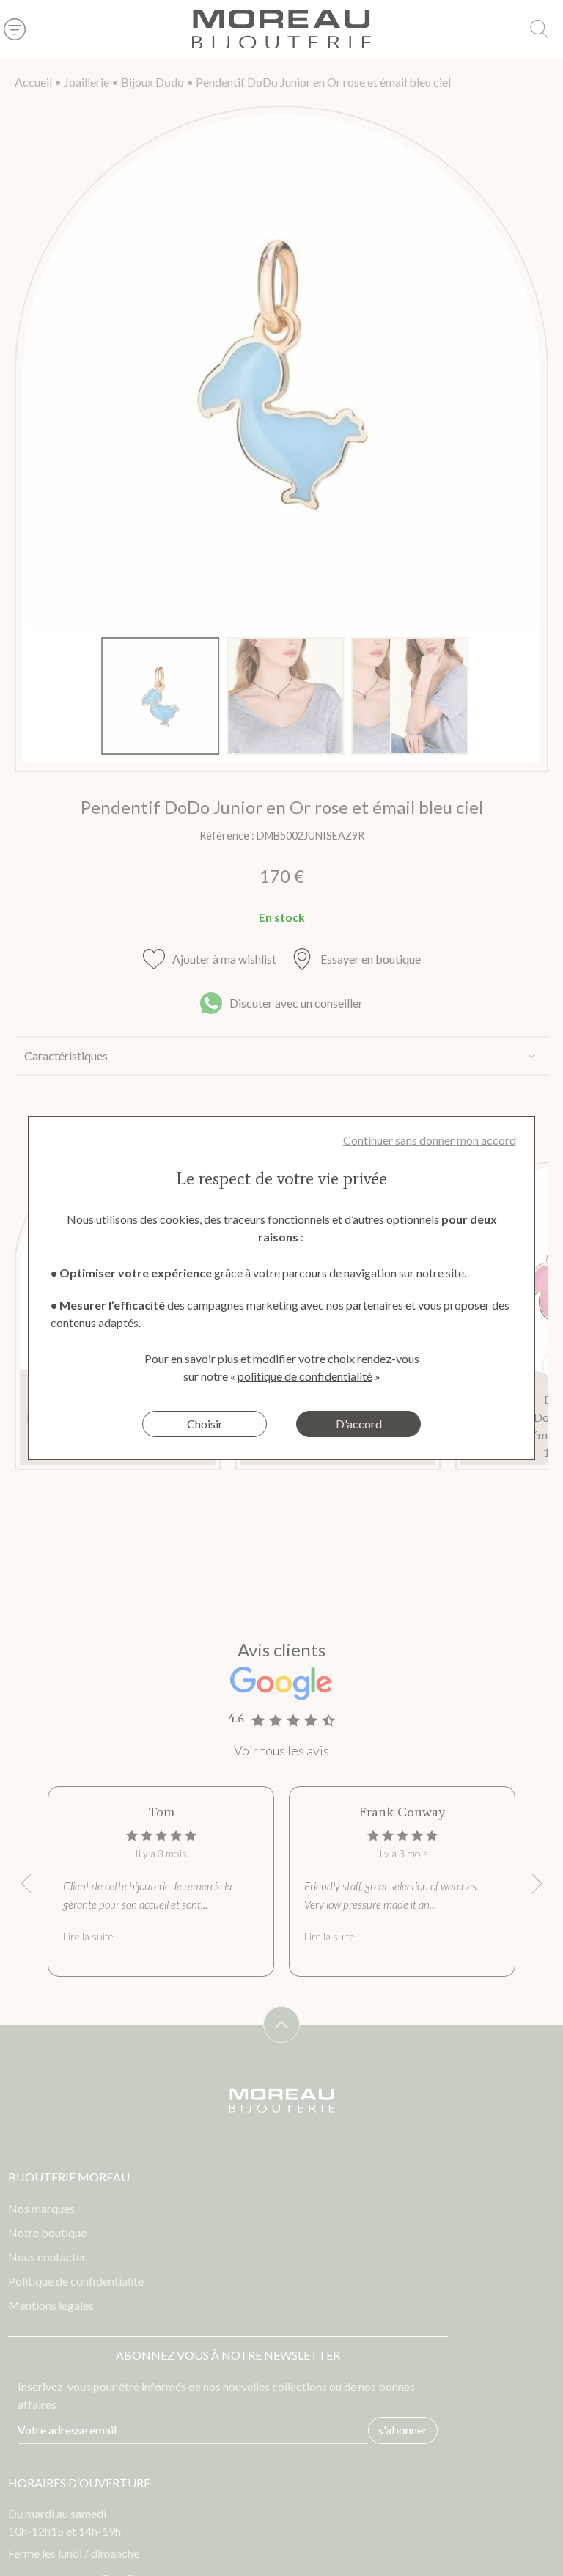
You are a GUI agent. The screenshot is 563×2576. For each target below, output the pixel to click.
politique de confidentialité (305, 1376)
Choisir (205, 1424)
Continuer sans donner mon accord (430, 1140)
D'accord (359, 1424)
